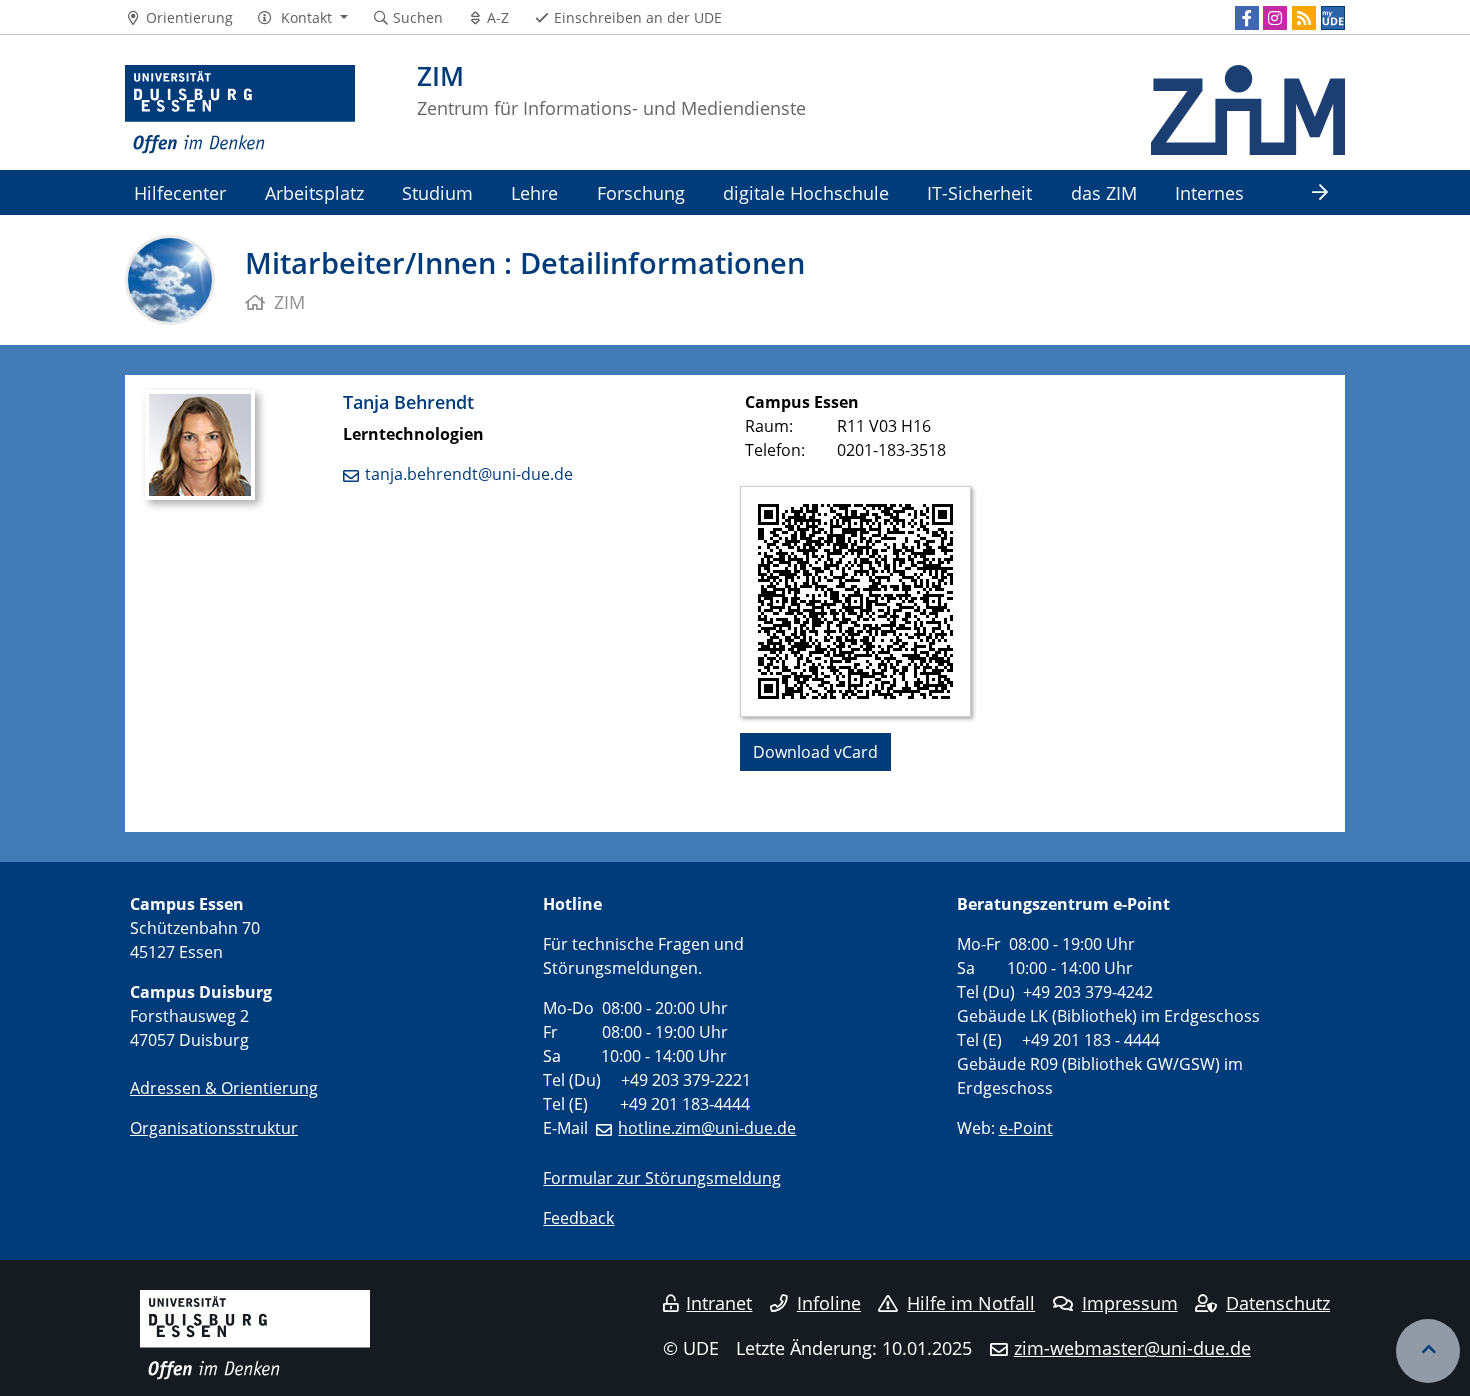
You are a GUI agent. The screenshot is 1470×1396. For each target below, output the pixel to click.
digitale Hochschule (806, 192)
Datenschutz (1278, 1303)
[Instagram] (1275, 18)
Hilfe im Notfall (971, 1303)
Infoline (829, 1303)
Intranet (719, 1303)
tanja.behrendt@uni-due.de (469, 474)
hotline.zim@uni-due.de (707, 1128)
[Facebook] (1247, 18)
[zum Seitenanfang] (1428, 1351)
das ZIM (1104, 192)
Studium (437, 192)
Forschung (641, 192)
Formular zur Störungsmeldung (662, 1178)
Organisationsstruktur (214, 1128)
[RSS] (1304, 18)
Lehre (534, 192)
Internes (1209, 192)
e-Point (1026, 1128)
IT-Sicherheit (979, 192)
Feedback (578, 1218)
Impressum (1130, 1303)
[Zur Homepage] (240, 110)
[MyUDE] (1333, 18)
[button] (302, 18)
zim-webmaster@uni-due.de (1132, 1348)
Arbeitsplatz (314, 192)
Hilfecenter (180, 192)
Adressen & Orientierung (224, 1088)
